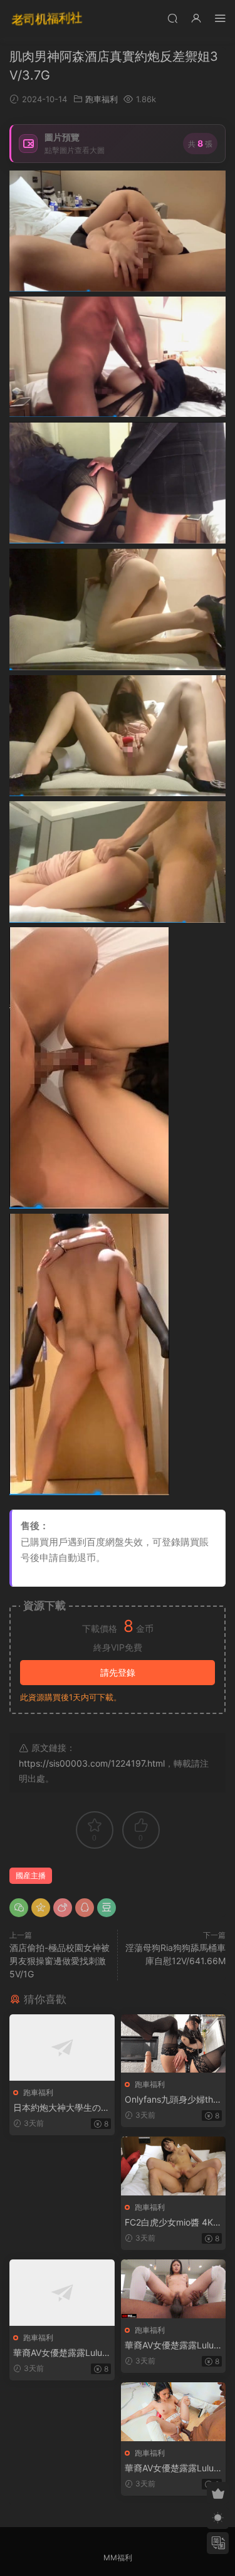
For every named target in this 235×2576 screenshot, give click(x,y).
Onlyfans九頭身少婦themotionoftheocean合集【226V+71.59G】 (171, 2100)
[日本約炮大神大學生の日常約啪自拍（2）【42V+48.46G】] (62, 2048)
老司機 (47, 19)
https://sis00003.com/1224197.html (92, 1763)
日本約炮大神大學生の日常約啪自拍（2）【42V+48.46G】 (61, 2108)
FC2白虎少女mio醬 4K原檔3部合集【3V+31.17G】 (173, 2223)
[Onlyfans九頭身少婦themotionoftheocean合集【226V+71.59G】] (174, 2043)
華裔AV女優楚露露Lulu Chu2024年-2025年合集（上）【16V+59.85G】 (58, 2353)
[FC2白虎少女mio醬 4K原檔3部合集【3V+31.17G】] (174, 2166)
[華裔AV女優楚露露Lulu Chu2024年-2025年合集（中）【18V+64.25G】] (174, 2289)
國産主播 (31, 1875)
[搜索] (172, 18)
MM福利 (118, 2558)
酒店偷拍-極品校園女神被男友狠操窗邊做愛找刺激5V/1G (60, 1961)
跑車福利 (102, 99)
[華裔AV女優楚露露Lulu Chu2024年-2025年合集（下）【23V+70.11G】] (174, 2412)
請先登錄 (118, 1672)
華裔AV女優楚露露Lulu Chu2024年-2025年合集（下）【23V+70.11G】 (169, 2468)
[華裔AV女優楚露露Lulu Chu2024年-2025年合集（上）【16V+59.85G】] (62, 2293)
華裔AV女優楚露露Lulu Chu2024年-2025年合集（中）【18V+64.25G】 (169, 2346)
